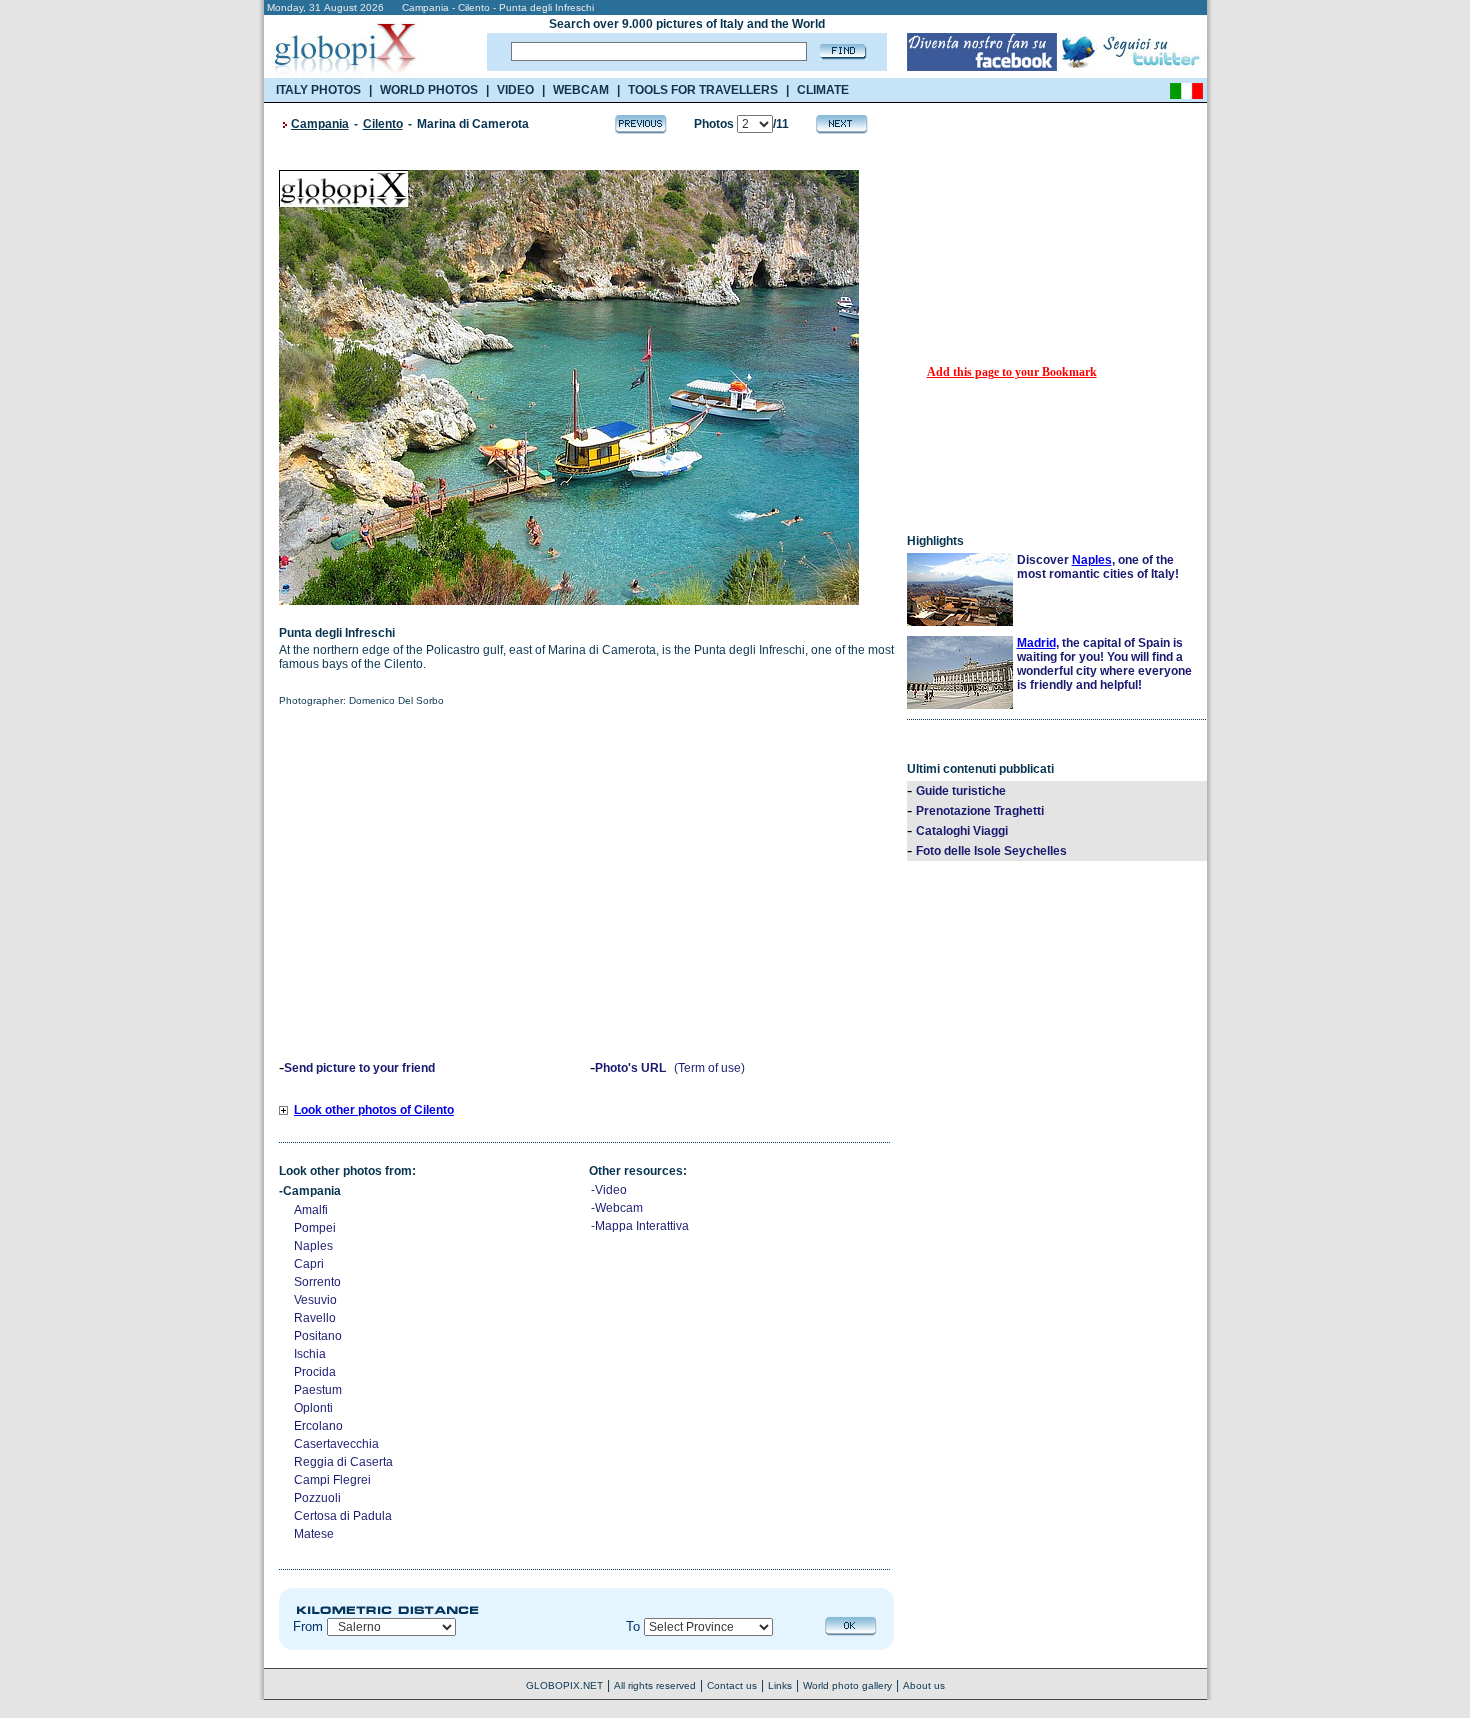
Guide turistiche (961, 791)
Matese (314, 1534)
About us (924, 1685)
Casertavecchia (336, 1444)
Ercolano (318, 1426)
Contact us (732, 1685)
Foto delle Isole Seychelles (991, 851)
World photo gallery (847, 1685)
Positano (318, 1336)
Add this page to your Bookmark (1012, 372)
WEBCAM (581, 90)
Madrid (1036, 643)
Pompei (315, 1228)
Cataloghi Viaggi (962, 831)
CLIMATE (823, 90)
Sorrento (317, 1282)
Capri (309, 1264)
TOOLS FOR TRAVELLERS (703, 90)
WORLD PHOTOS (429, 90)
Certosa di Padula (343, 1516)
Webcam (619, 1208)
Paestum (318, 1390)
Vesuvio (315, 1300)
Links (780, 1685)
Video (611, 1190)
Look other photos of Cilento (374, 1110)
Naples (313, 1246)
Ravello (315, 1318)
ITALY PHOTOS (318, 90)
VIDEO (515, 90)
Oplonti (313, 1408)
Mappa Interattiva (642, 1226)
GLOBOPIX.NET (564, 1685)
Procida (315, 1372)
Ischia (310, 1354)
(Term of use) (709, 1068)
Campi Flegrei (332, 1480)
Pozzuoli (317, 1498)
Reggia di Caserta (343, 1462)
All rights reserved (655, 1685)
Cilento (383, 124)
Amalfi (311, 1210)
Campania (320, 124)
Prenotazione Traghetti (980, 811)
